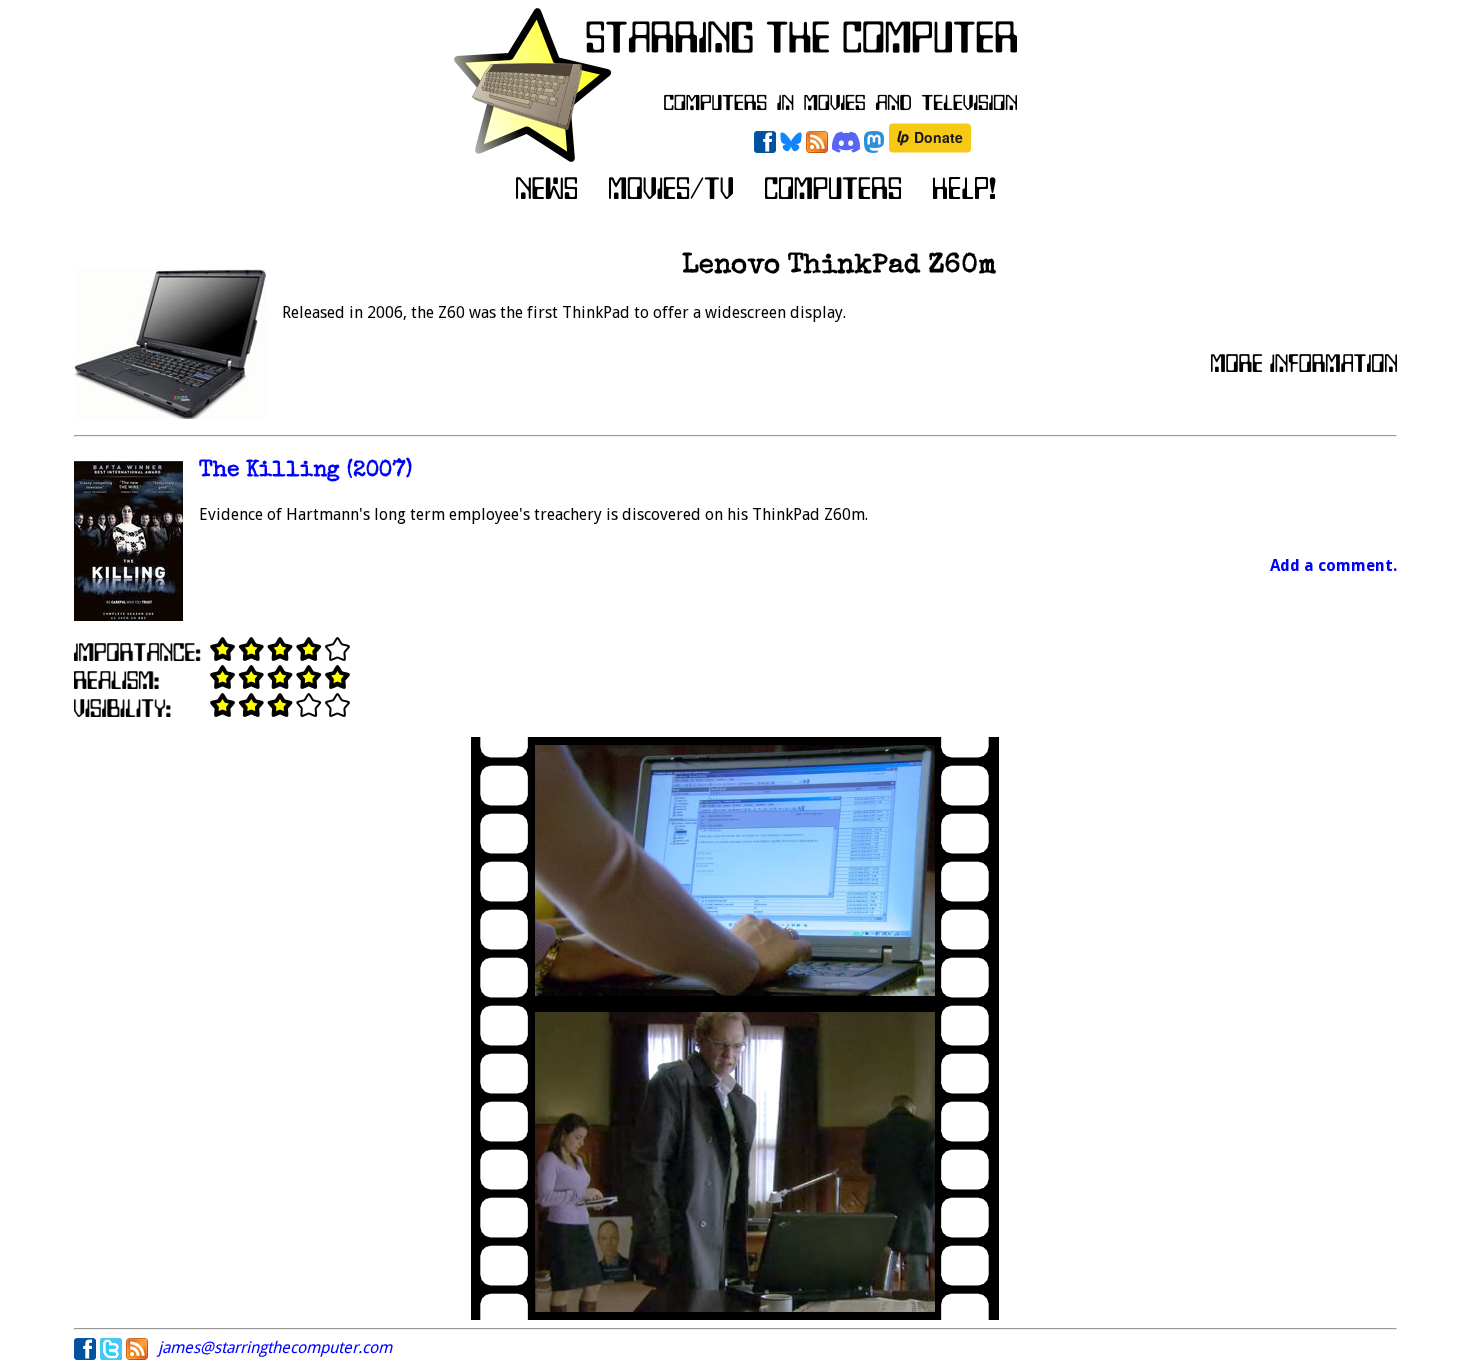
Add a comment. (1333, 565)
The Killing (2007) (305, 471)
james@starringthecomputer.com (275, 1347)
